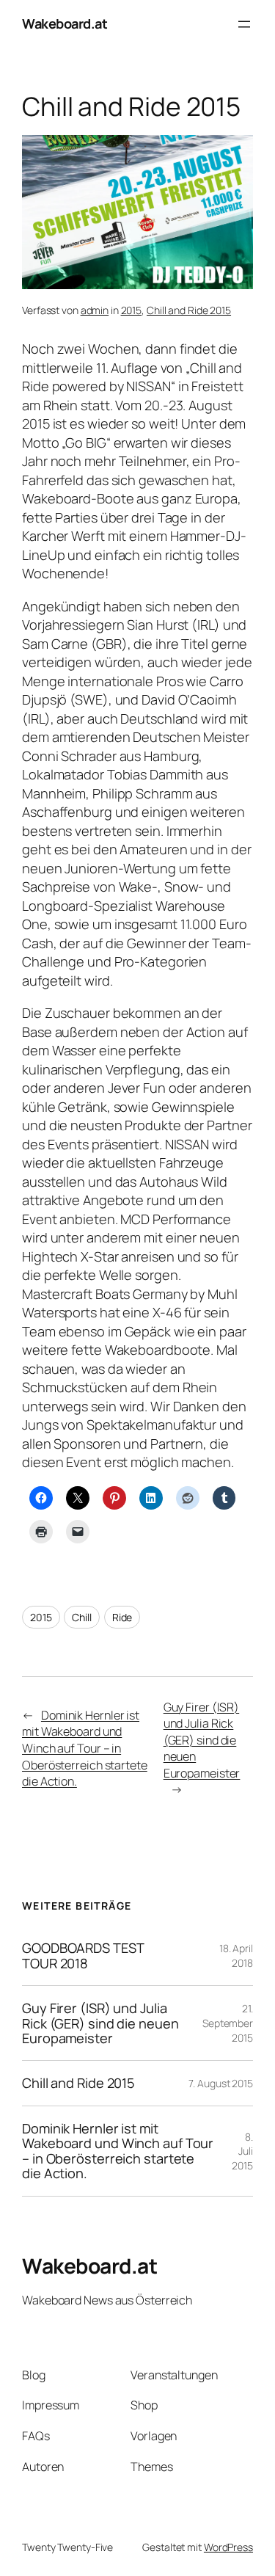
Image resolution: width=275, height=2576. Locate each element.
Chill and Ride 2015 (189, 310)
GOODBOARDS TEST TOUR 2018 (83, 1955)
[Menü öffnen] (244, 24)
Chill (82, 1617)
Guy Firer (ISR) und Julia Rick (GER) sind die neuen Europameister (202, 1740)
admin (95, 310)
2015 (132, 310)
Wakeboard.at (65, 23)
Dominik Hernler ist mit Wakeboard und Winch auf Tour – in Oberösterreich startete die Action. (85, 1748)
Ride (122, 1617)
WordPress (228, 2547)
